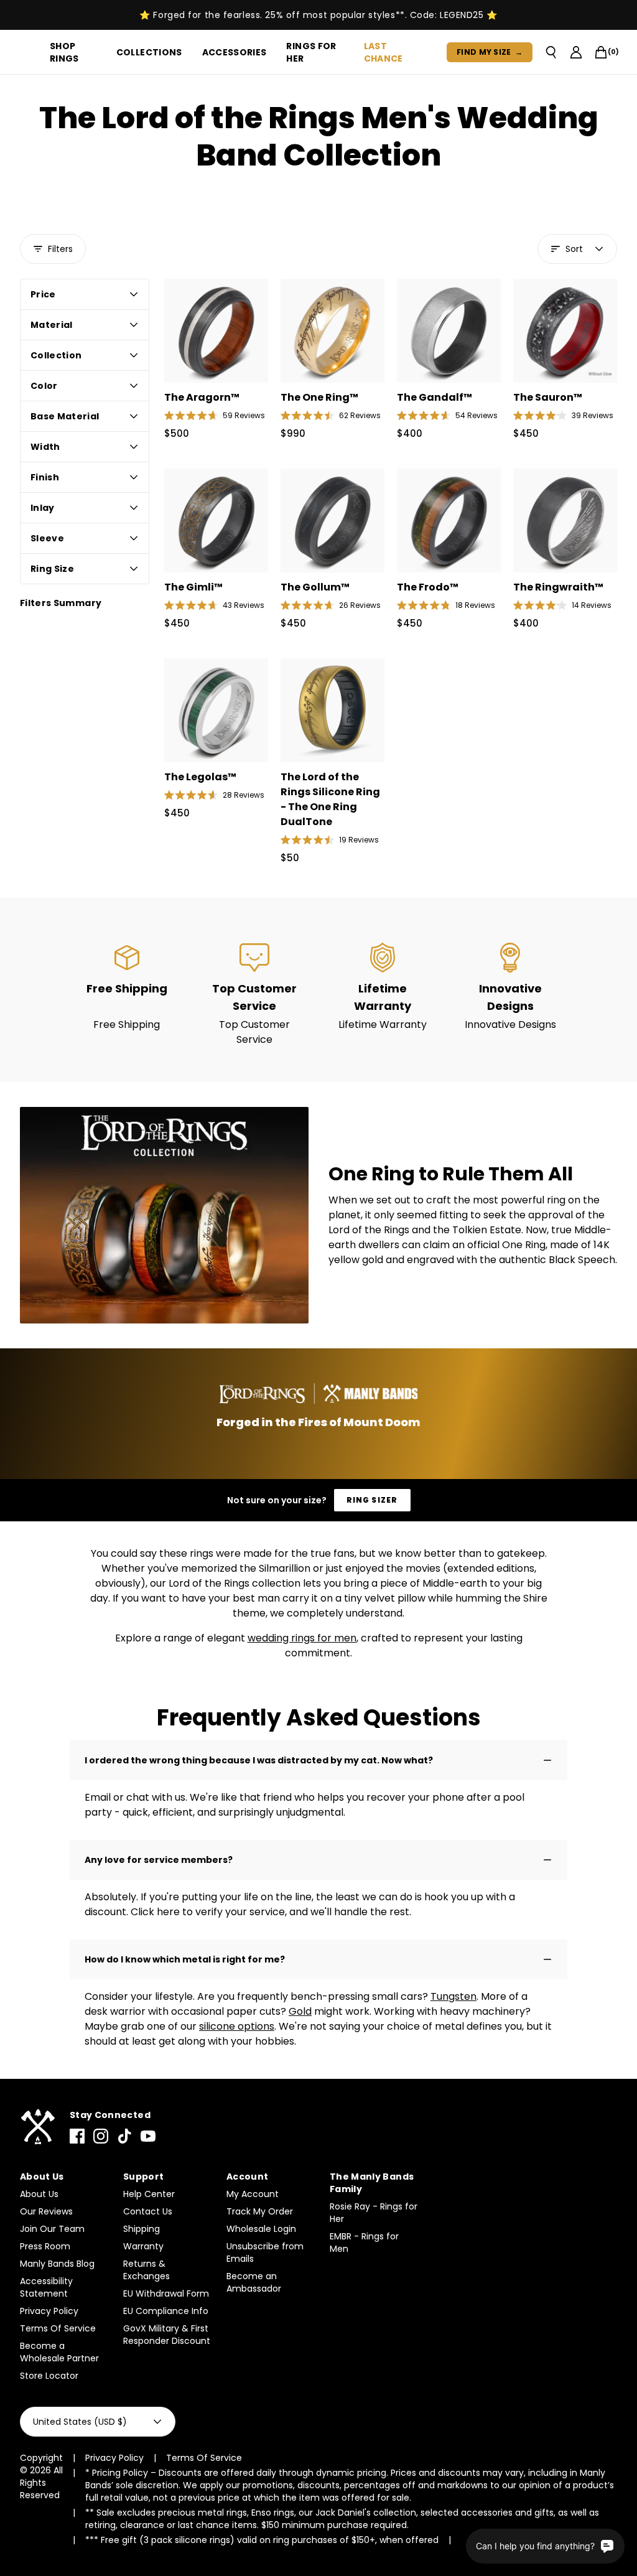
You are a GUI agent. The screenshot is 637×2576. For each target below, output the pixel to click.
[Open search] (551, 52)
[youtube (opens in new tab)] (148, 2136)
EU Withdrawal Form (166, 2294)
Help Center (149, 2194)
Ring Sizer (372, 1500)
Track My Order (260, 2211)
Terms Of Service (58, 2328)
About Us (39, 2194)
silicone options (237, 2026)
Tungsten (453, 1996)
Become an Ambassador (254, 2282)
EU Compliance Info (166, 2311)
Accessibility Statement (46, 2287)
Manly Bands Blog (57, 2264)
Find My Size (490, 52)
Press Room (45, 2246)
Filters (60, 249)
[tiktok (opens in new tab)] (124, 2136)
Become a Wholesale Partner (59, 2352)
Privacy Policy (49, 2311)
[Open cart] (601, 52)
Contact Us (148, 2211)
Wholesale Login (261, 2229)
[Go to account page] (576, 52)
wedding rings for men (302, 1638)
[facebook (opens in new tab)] (77, 2136)
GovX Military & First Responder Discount (167, 2335)
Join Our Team (52, 2229)
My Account (253, 2194)
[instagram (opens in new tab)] (101, 2136)
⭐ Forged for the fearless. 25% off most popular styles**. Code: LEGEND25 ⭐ (318, 15)
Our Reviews (46, 2211)
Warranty (143, 2246)
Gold (300, 2011)
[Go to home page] (37, 2127)
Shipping (142, 2229)
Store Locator (49, 2376)
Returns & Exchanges (146, 2270)
